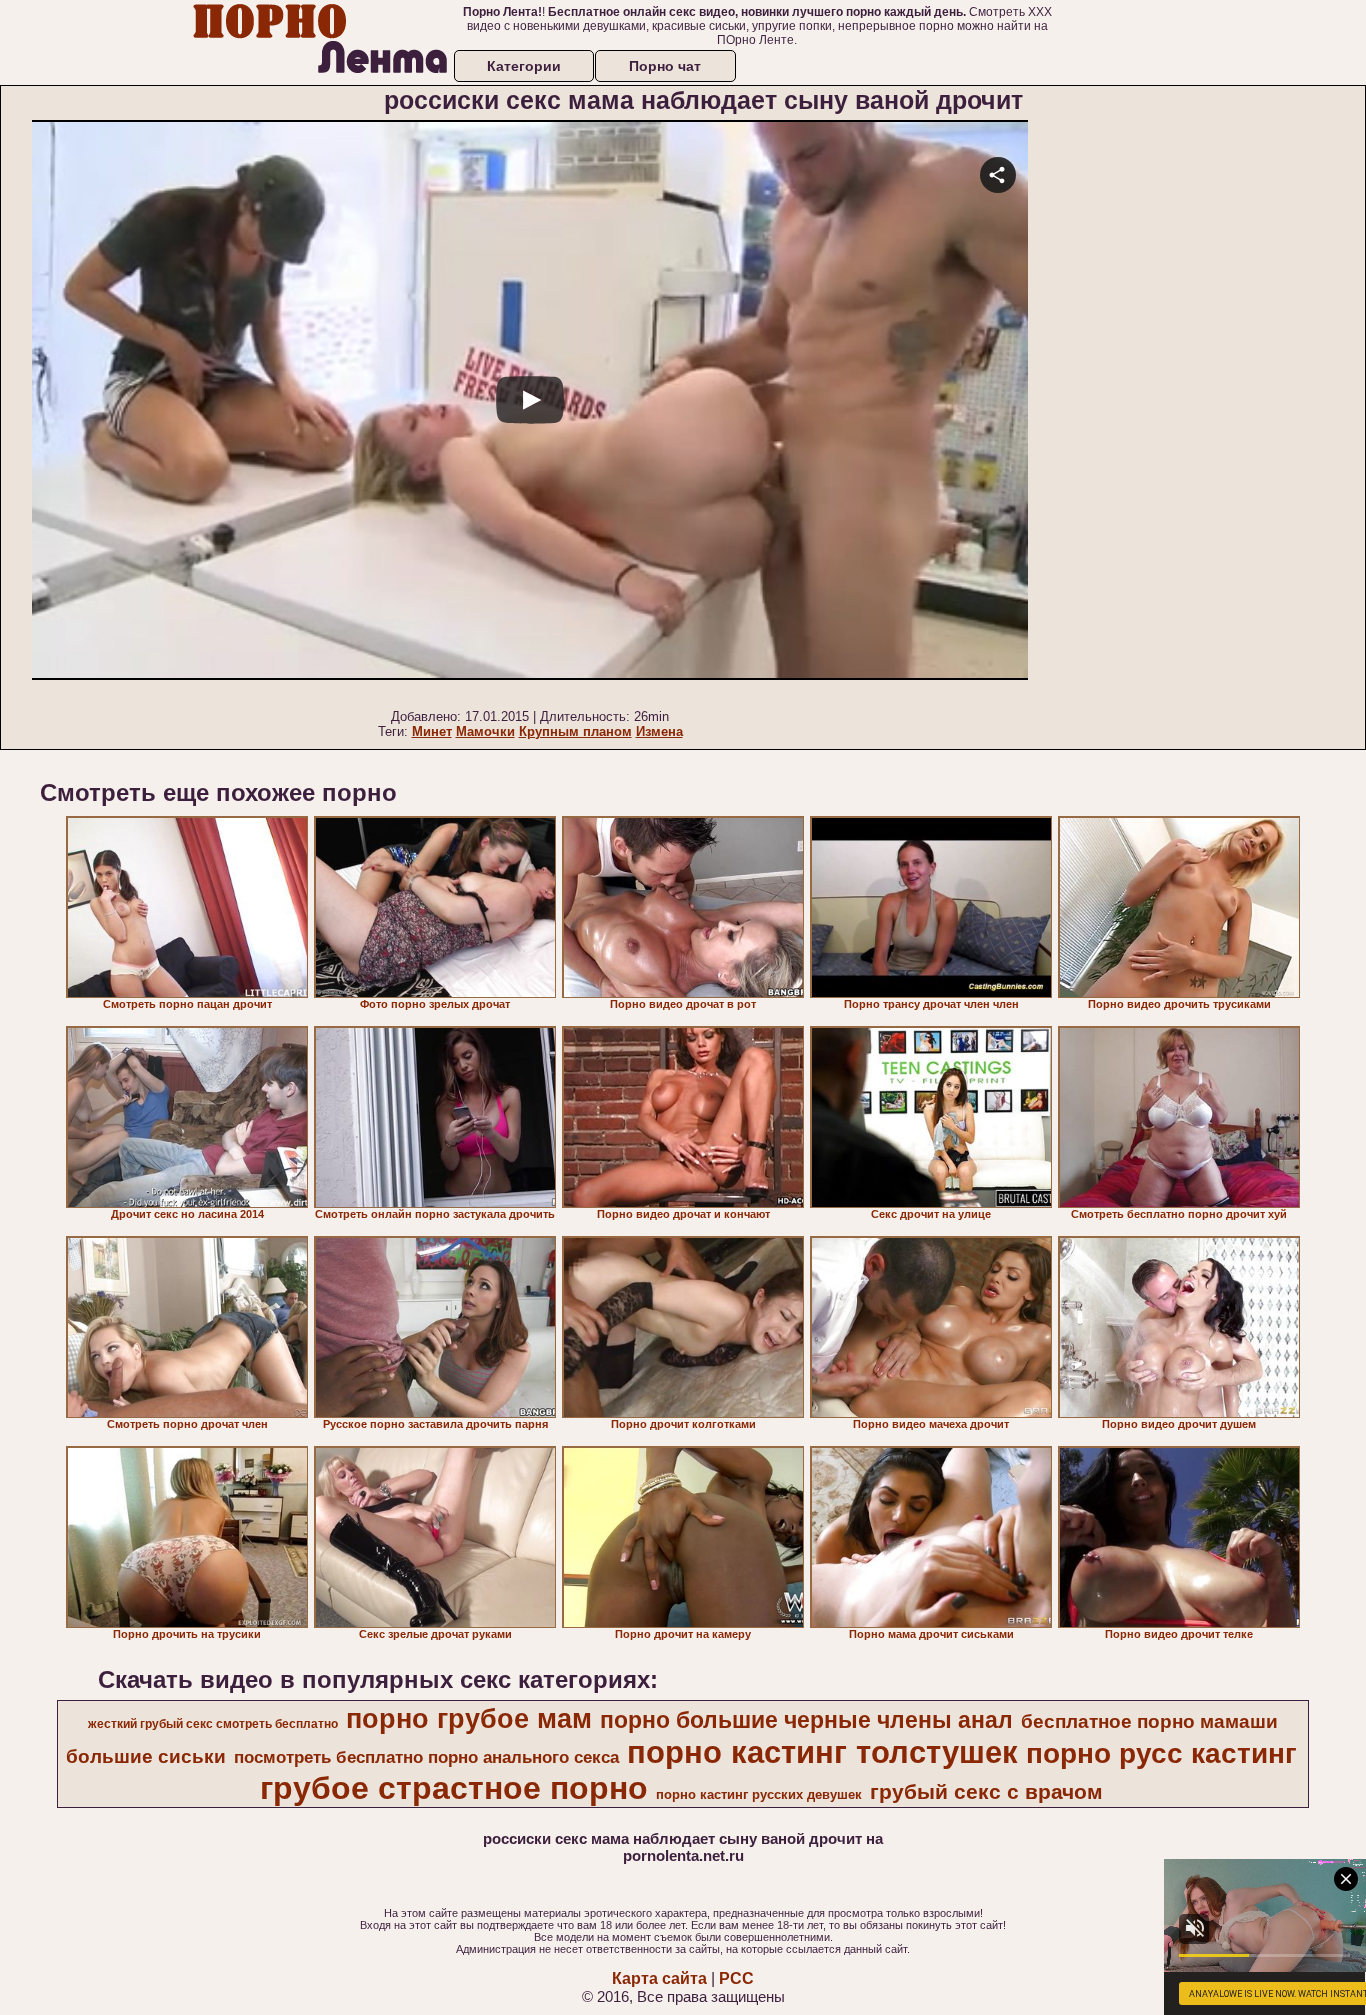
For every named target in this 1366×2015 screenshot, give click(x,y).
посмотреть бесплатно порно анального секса (426, 1757)
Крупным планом (575, 731)
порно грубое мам (469, 1719)
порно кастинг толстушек (822, 1752)
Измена (659, 731)
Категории (524, 66)
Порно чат (665, 66)
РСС (736, 1978)
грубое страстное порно (454, 1788)
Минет (432, 731)
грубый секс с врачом (986, 1792)
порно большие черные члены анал (806, 1720)
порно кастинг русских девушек (759, 1794)
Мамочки (485, 731)
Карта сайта (659, 1978)
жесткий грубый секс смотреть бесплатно (213, 1724)
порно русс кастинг (1161, 1753)
